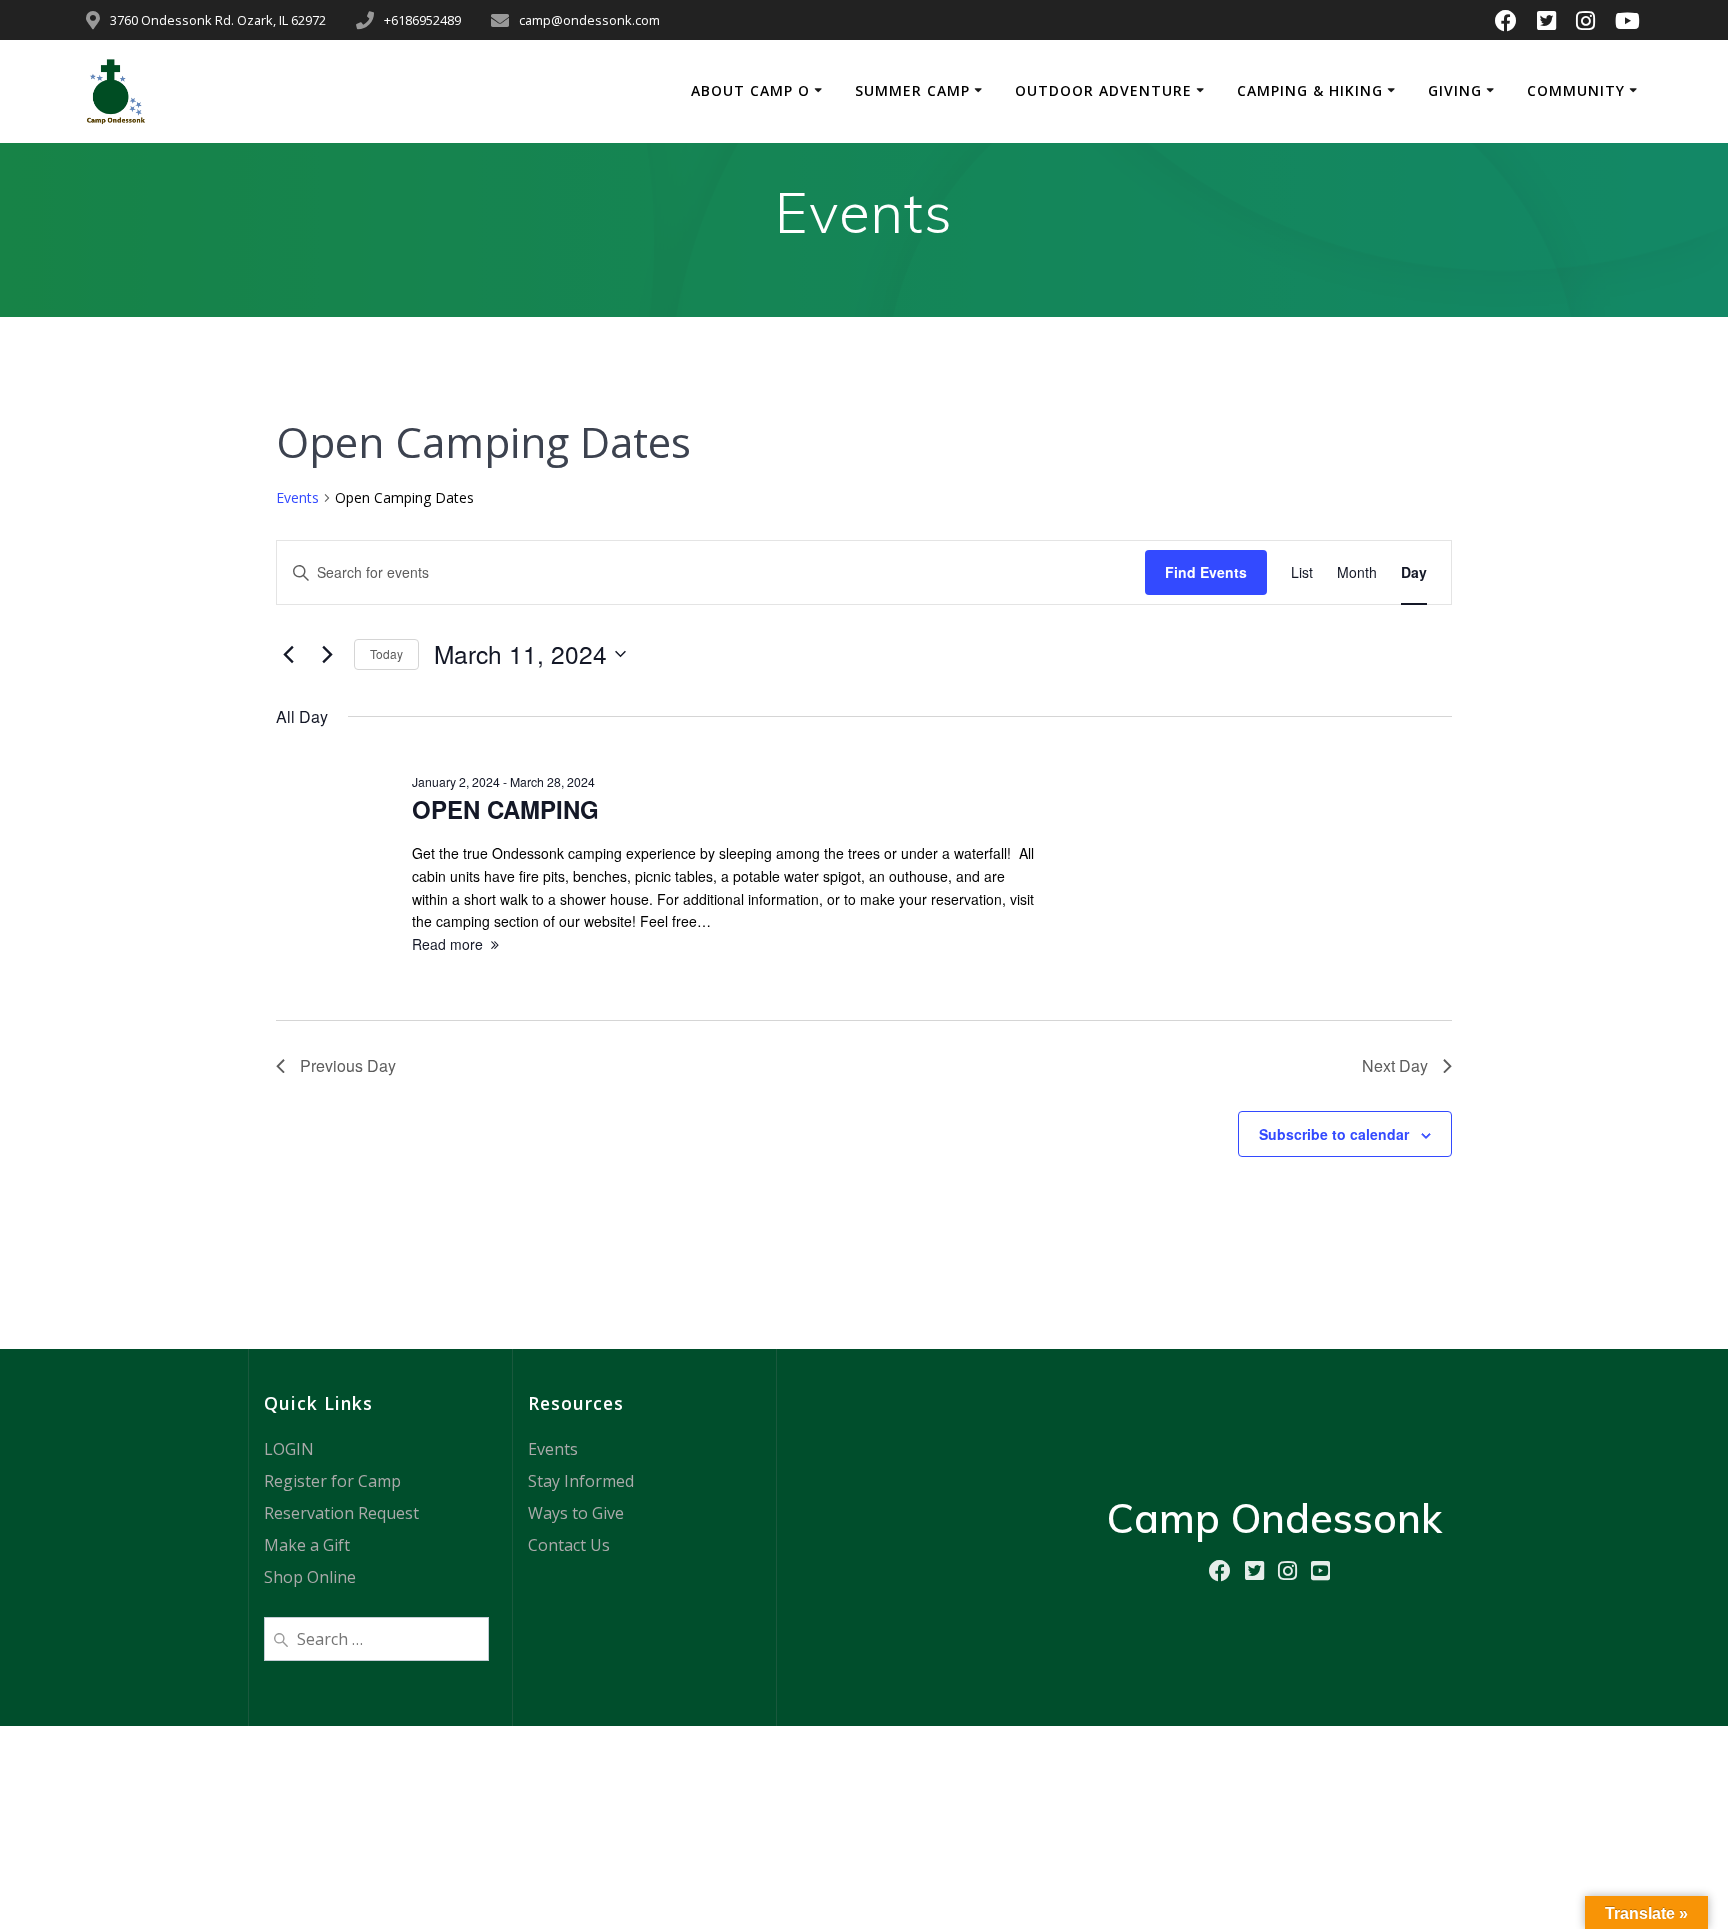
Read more (447, 944)
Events (297, 497)
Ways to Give (576, 1513)
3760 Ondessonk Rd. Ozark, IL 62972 (218, 20)
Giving (1455, 90)
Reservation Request (341, 1513)
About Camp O (750, 90)
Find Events (1206, 572)
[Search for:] (376, 1637)
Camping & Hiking (1310, 90)
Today (386, 653)
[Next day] (327, 654)
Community (1576, 90)
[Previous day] (288, 654)
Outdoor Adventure (1103, 90)
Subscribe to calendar (1334, 1134)
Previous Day (348, 1065)
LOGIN (289, 1449)
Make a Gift (307, 1545)
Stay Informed (581, 1481)
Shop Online (310, 1577)
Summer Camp (912, 90)
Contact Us (569, 1545)
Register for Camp (332, 1481)
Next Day (1395, 1065)
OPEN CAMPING (505, 809)
